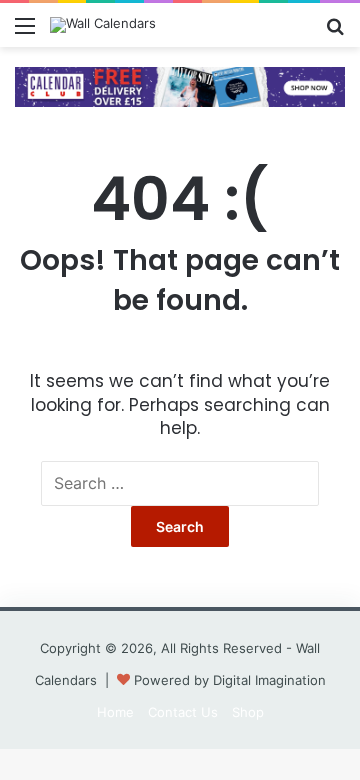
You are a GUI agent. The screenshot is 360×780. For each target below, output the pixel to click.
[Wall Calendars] (103, 25)
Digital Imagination (269, 680)
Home (115, 712)
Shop (248, 712)
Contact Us (183, 712)
